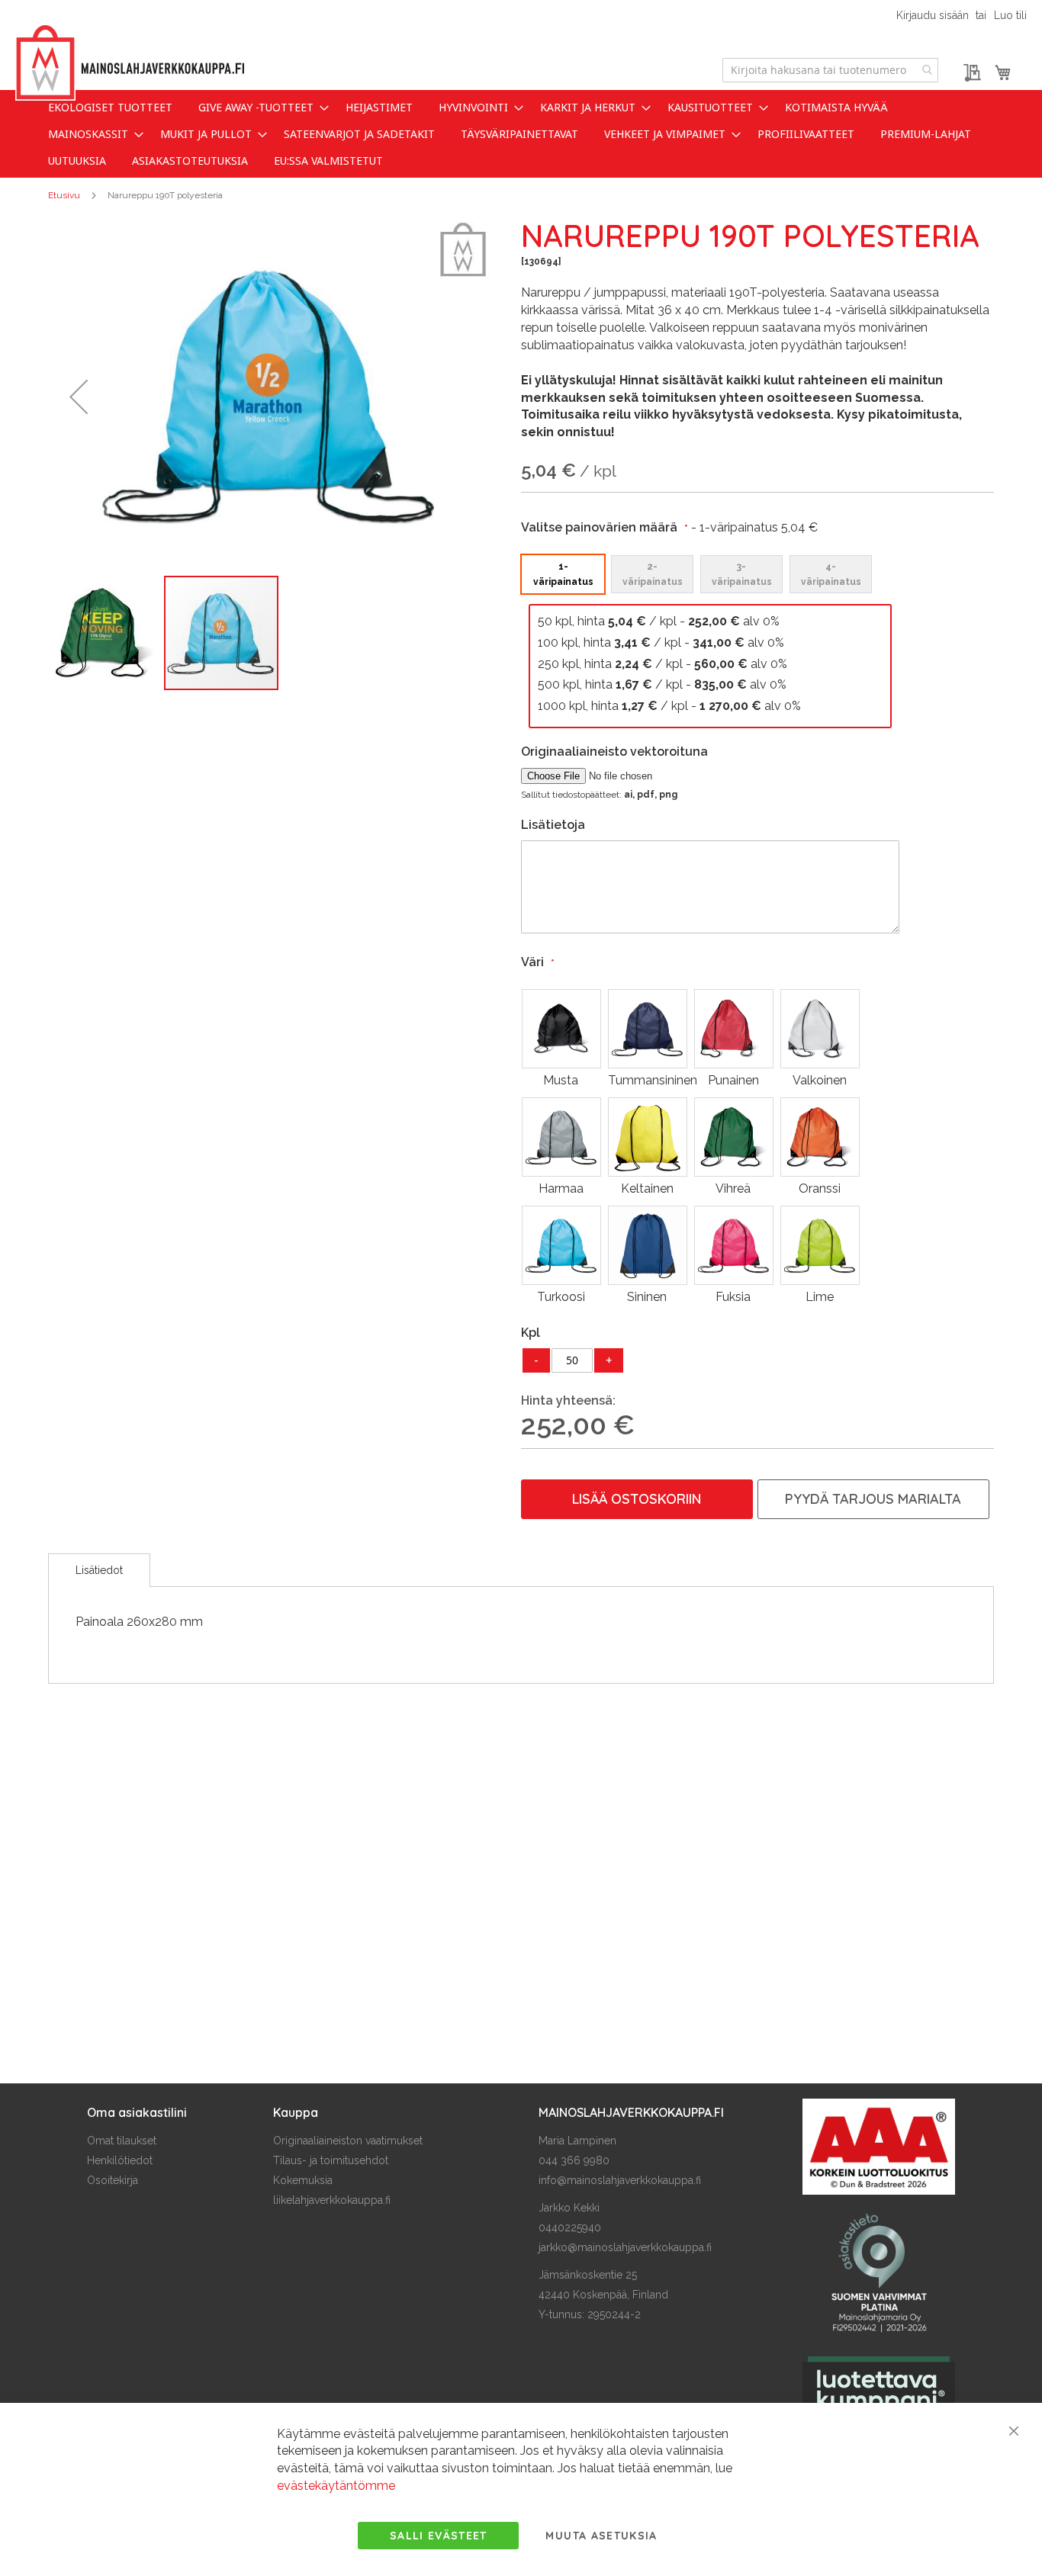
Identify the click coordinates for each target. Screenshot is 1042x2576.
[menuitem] (110, 107)
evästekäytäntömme (336, 2486)
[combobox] (830, 70)
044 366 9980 (574, 2160)
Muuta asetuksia (601, 2536)
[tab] (99, 1570)
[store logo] (130, 63)
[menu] (521, 134)
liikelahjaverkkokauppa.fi (332, 2200)
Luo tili (1010, 15)
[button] (79, 397)
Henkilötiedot (120, 2160)
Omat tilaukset (122, 2141)
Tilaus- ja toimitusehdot (331, 2160)
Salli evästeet (439, 2536)
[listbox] (710, 573)
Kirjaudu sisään (933, 15)
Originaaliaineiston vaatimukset (348, 2141)
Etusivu (64, 195)
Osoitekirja (113, 2180)
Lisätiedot (99, 1570)
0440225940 (570, 2228)
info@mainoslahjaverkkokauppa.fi (620, 2180)
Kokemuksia (303, 2180)
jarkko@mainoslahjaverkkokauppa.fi (625, 2247)
